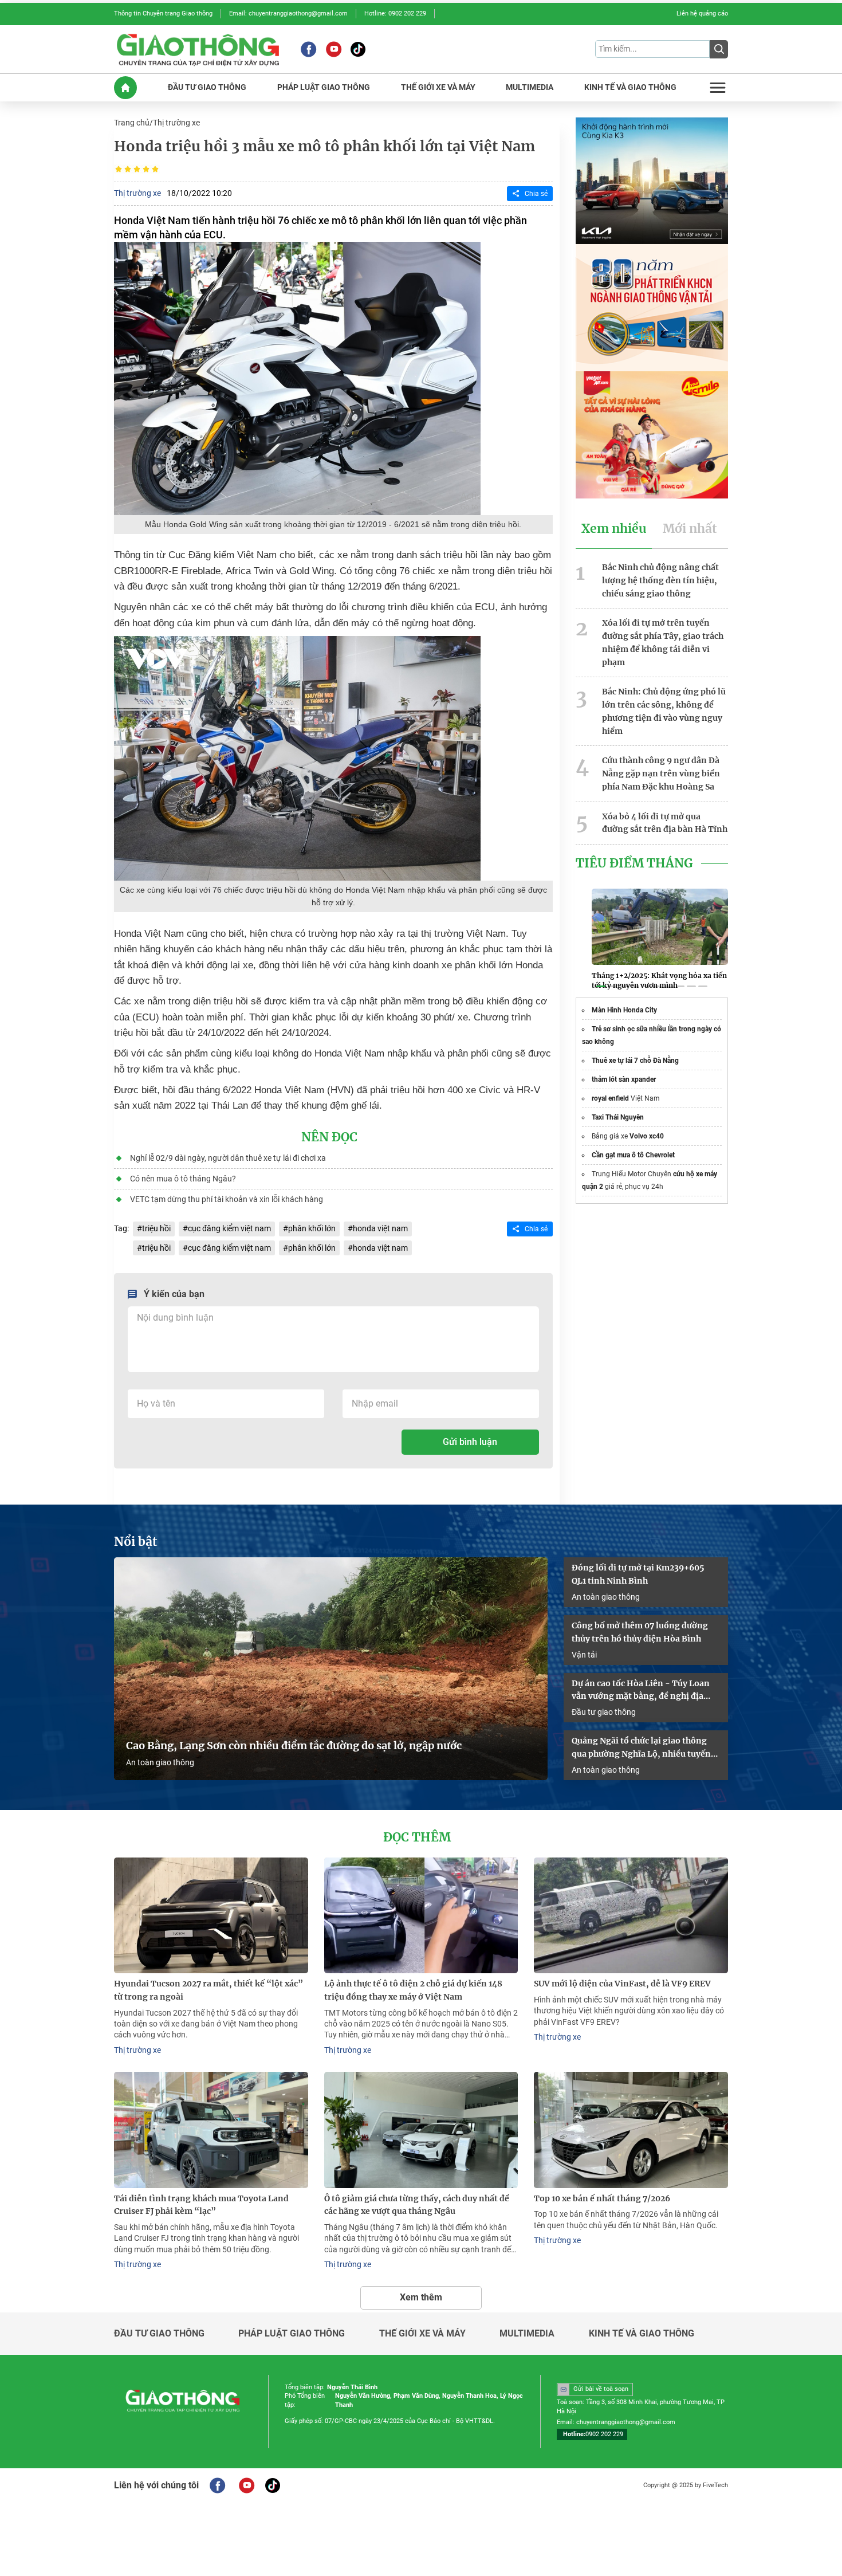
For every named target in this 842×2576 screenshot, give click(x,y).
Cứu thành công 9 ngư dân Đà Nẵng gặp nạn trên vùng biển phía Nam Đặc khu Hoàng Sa (661, 773)
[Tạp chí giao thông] (198, 49)
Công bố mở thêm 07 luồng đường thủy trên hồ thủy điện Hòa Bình (640, 1632)
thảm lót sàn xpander (624, 1079)
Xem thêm (421, 2297)
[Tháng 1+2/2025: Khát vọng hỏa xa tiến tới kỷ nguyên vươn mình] (660, 926)
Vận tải (584, 1655)
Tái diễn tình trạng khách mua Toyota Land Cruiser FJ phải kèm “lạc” (201, 2205)
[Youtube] (334, 49)
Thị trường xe (176, 123)
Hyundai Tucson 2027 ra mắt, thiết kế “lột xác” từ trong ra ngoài (208, 1990)
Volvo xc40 (647, 1136)
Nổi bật (136, 1542)
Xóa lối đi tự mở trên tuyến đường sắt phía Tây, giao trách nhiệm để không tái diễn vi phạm (663, 642)
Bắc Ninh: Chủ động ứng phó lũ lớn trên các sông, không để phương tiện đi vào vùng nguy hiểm (664, 711)
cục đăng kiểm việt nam (229, 1228)
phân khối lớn (312, 1228)
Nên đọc (329, 1137)
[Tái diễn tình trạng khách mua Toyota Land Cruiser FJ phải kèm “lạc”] (211, 2130)
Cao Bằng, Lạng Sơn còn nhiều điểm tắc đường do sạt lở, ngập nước (294, 1746)
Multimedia (527, 2334)
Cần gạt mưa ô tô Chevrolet (633, 1155)
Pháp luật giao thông (292, 2334)
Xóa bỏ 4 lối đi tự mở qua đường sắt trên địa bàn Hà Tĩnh (665, 823)
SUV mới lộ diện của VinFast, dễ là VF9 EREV (622, 1984)
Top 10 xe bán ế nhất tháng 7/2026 (602, 2198)
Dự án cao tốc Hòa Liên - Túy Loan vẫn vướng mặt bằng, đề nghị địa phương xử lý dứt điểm (641, 1691)
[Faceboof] (217, 2485)
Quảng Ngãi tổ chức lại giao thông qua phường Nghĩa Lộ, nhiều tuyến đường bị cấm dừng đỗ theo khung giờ (641, 1748)
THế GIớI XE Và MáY (438, 87)
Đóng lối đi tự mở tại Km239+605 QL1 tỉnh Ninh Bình (638, 1574)
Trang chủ (132, 123)
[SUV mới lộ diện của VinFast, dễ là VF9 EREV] (631, 1916)
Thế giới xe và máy (422, 2334)
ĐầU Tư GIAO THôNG (207, 87)
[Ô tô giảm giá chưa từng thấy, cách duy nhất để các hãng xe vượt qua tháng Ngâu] (421, 2130)
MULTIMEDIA (530, 87)
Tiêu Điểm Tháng (634, 863)
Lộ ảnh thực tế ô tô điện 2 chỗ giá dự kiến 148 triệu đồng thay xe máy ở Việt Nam (413, 1990)
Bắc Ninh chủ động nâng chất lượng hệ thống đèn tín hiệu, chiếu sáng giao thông (660, 580)
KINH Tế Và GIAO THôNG (630, 87)
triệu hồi (156, 1228)
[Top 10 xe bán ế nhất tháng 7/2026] (631, 2130)
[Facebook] (308, 49)
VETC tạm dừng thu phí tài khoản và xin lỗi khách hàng (227, 1199)
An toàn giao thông (160, 1762)
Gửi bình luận (470, 1442)
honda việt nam (380, 1228)
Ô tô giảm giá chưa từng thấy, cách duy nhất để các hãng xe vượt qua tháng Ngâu (417, 2205)
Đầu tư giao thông (604, 1712)
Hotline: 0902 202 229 (395, 13)
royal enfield (610, 1098)
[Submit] (719, 49)
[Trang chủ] (125, 88)
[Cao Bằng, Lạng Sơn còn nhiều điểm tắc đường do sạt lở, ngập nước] (331, 1669)
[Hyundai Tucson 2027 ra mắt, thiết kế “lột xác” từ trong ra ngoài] (211, 1916)
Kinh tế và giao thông (642, 2334)
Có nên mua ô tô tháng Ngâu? (183, 1179)
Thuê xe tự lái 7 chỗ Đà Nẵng (635, 1061)
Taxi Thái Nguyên (618, 1117)
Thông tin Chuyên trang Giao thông (163, 13)
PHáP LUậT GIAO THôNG (324, 87)
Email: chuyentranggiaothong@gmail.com (288, 13)
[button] (601, 987)
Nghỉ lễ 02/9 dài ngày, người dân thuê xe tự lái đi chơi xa (228, 1158)
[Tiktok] (358, 49)
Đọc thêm (417, 1837)
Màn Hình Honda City (624, 1010)
